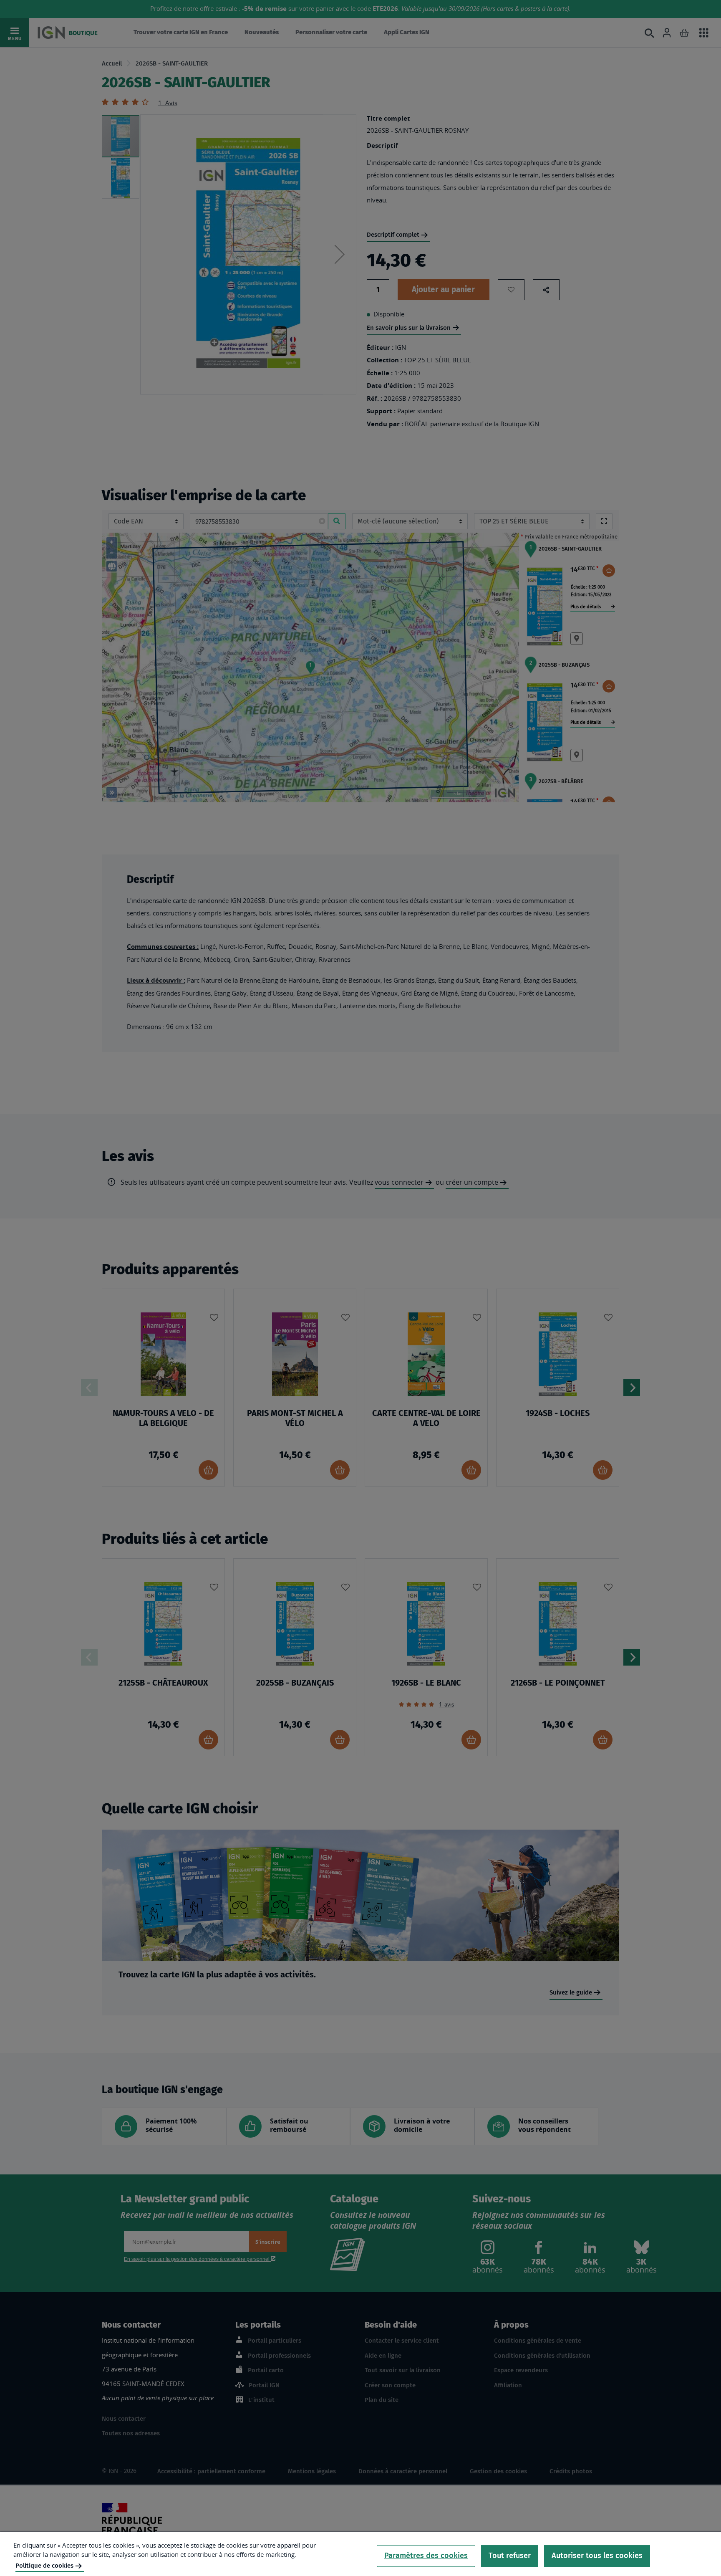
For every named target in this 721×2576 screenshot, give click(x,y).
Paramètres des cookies (426, 2556)
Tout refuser (510, 2556)
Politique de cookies (44, 2566)
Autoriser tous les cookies (597, 2556)
